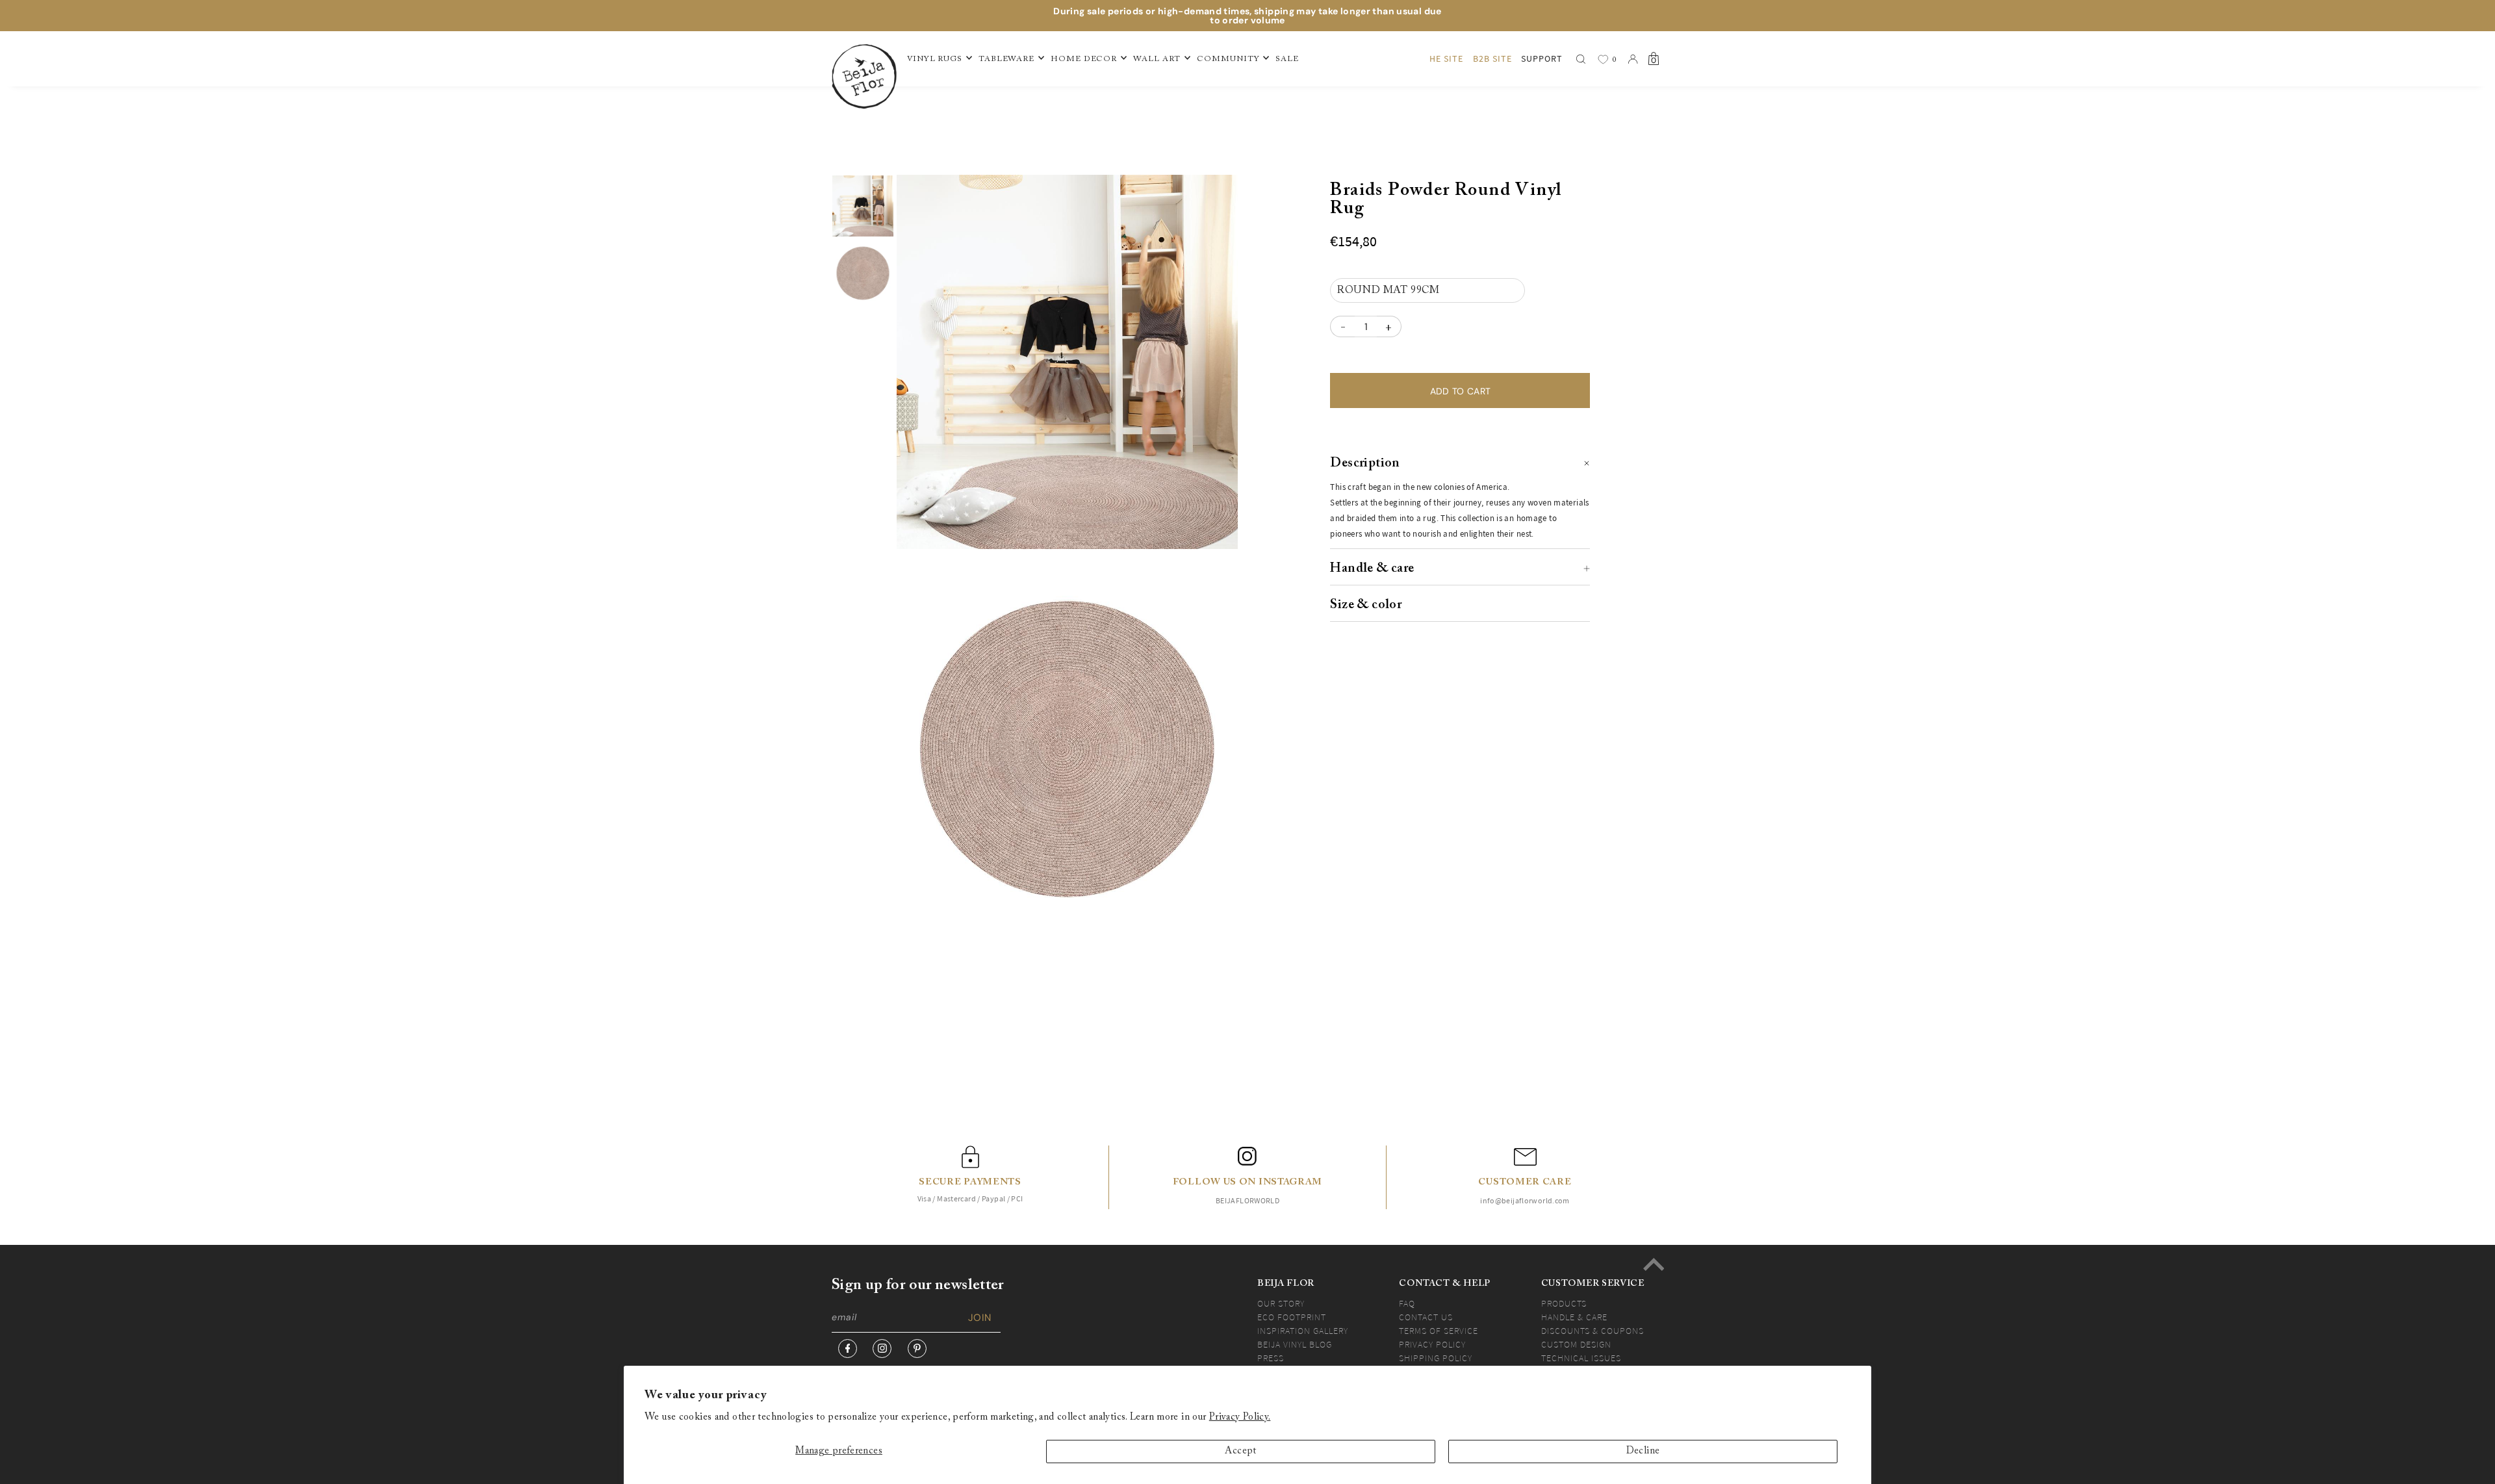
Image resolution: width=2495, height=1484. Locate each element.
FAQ (1407, 1303)
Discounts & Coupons (1593, 1331)
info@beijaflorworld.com (1525, 1200)
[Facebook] (848, 1349)
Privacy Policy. (1240, 1417)
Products (1564, 1303)
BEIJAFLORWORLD (1247, 1200)
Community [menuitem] (1228, 59)
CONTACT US (1426, 1317)
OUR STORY (1281, 1303)
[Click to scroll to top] (1654, 1264)
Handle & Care (1574, 1317)
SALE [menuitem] (1287, 59)
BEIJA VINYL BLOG (1295, 1344)
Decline (1643, 1451)
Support (1542, 58)
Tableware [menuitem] (1006, 59)
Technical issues (1581, 1358)
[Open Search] (1581, 59)
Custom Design (1576, 1344)
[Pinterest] (917, 1349)
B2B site (1492, 58)
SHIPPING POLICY (1436, 1358)
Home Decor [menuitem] (1084, 59)
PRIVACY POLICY (1432, 1344)
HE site (1446, 58)
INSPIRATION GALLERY (1303, 1331)
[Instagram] (882, 1349)
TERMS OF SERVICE (1439, 1331)
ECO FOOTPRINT (1292, 1317)
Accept (1240, 1451)
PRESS (1271, 1358)
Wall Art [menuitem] (1157, 59)
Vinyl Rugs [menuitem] (935, 59)
